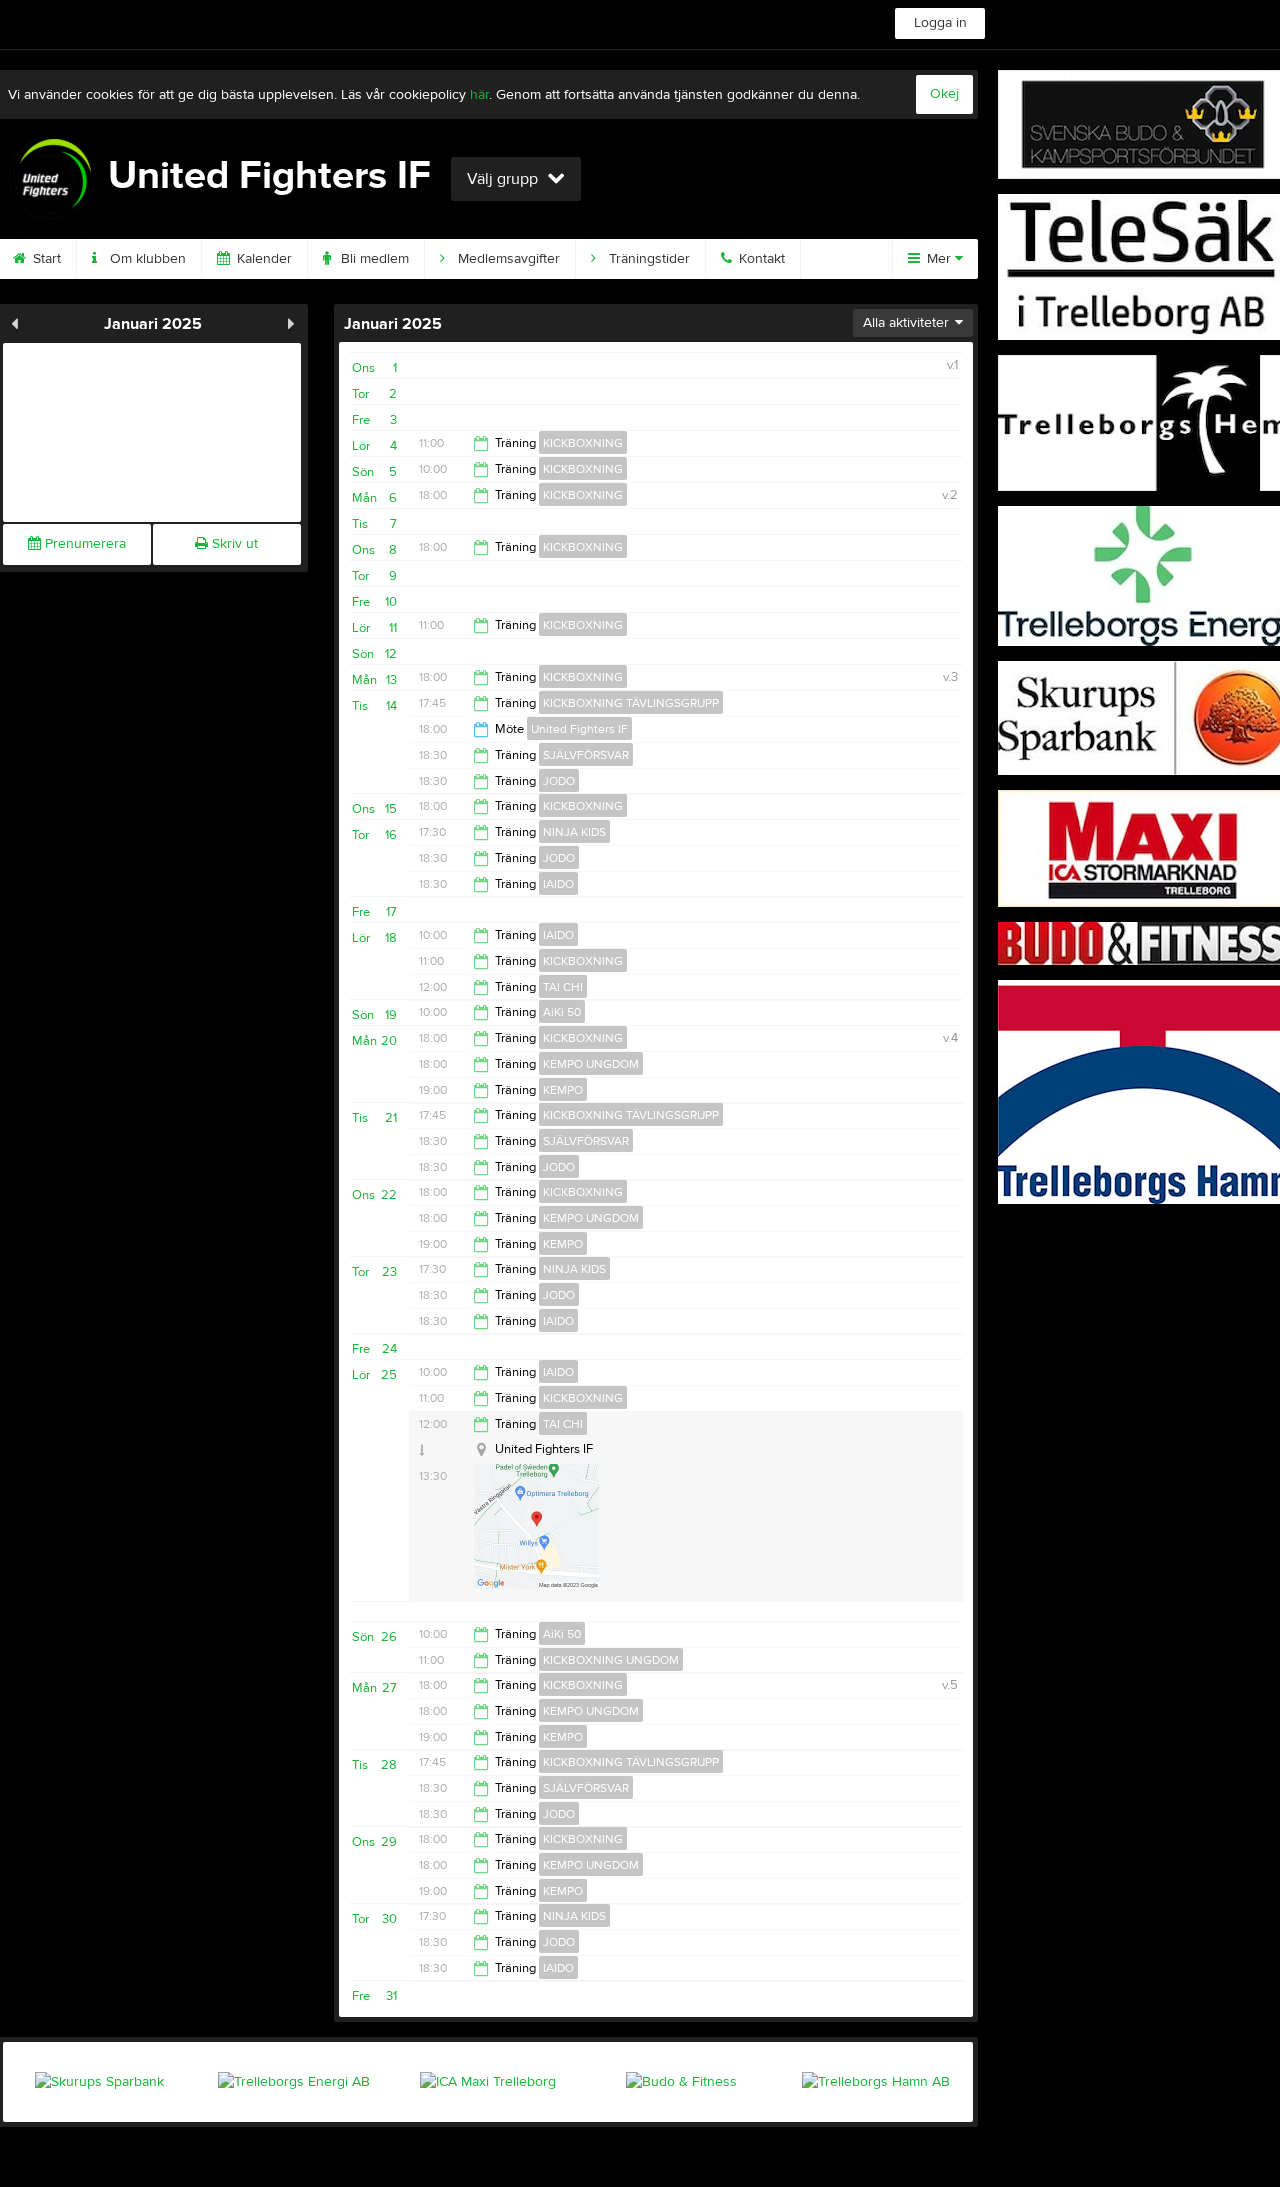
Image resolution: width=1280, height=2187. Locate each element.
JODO (559, 781)
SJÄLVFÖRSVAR (586, 755)
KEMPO (563, 1090)
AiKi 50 (562, 1012)
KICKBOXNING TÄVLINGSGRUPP (631, 703)
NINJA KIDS (574, 832)
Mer (939, 259)
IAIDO (558, 884)
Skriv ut (233, 544)
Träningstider (647, 259)
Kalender (262, 259)
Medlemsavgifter (507, 259)
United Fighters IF (579, 729)
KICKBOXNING (583, 443)
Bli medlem (373, 259)
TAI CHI (563, 987)
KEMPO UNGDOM (591, 1064)
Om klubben (146, 259)
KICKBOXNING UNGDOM (611, 1660)
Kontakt (760, 259)
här (479, 95)
